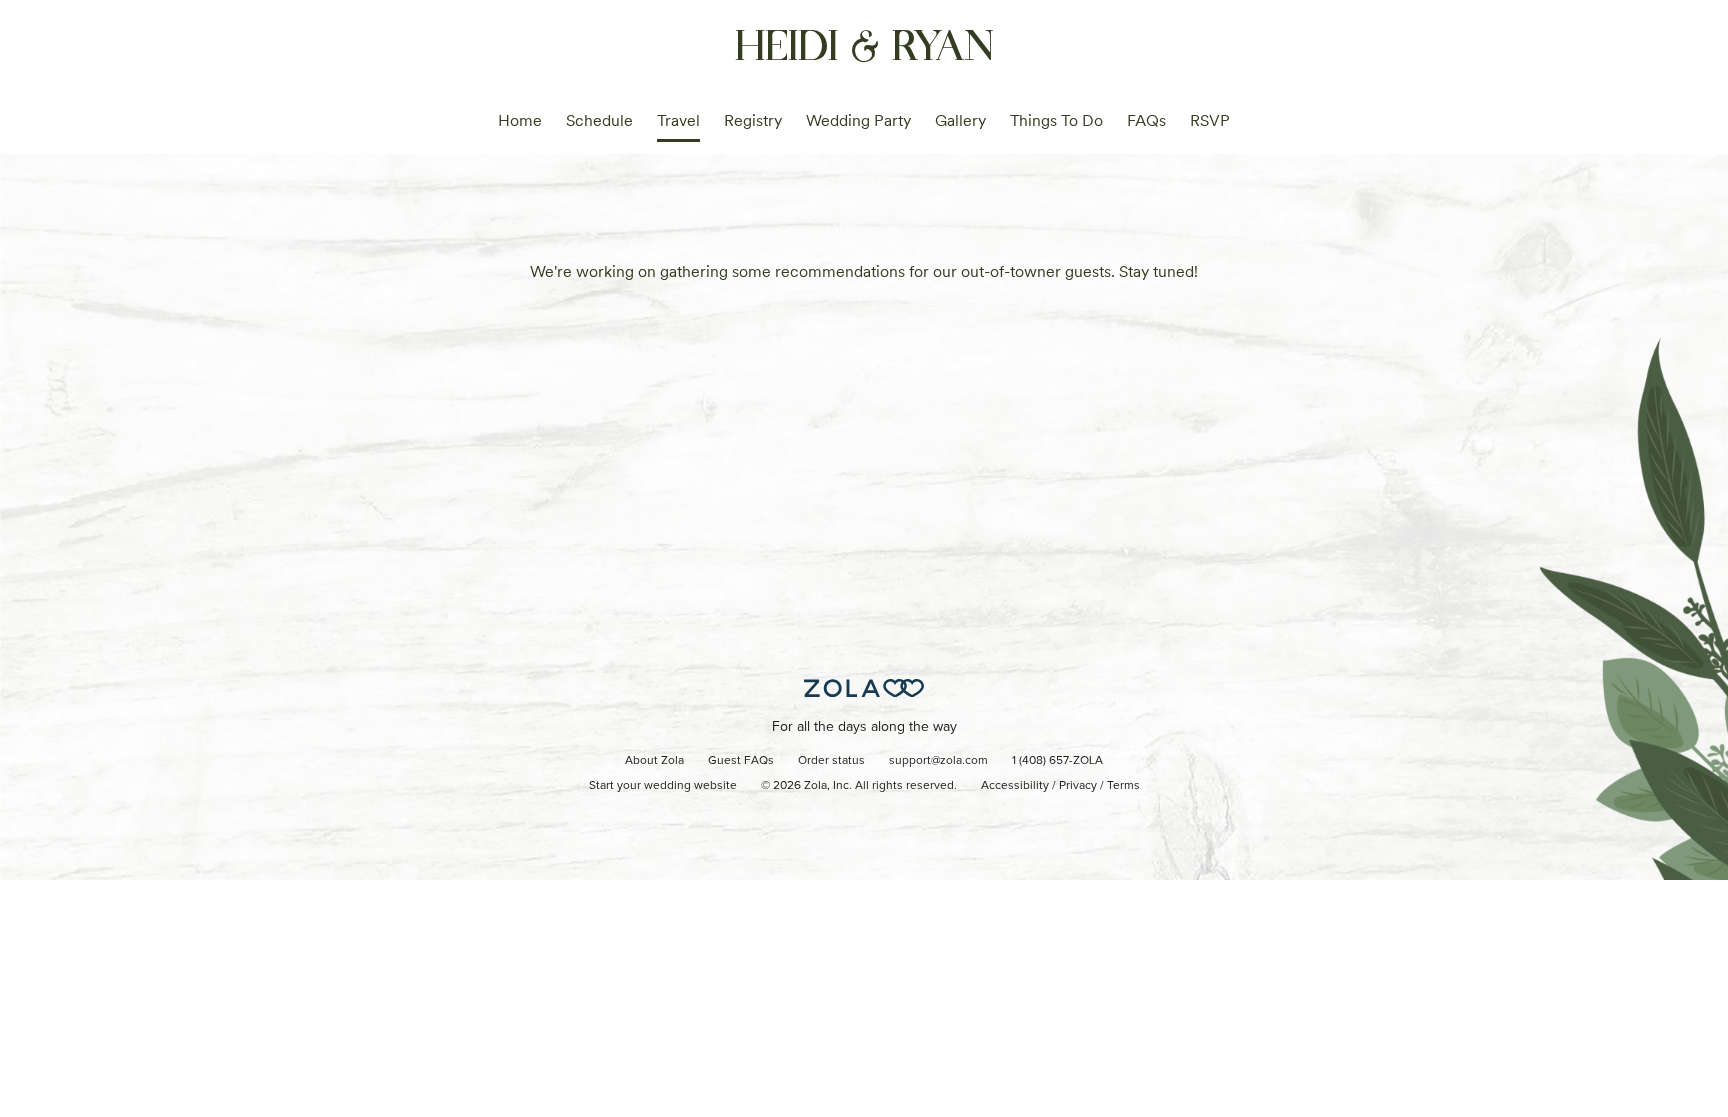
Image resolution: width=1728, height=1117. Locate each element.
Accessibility (1015, 786)
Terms (1123, 786)
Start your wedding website (663, 786)
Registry (753, 120)
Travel (678, 120)
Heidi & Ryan (864, 43)
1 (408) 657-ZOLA (1057, 761)
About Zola (654, 761)
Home (520, 120)
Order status (831, 761)
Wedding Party (858, 120)
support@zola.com (938, 761)
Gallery (960, 120)
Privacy (1078, 786)
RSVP (1210, 120)
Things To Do (1056, 120)
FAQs (1146, 120)
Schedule (599, 120)
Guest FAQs (741, 761)
